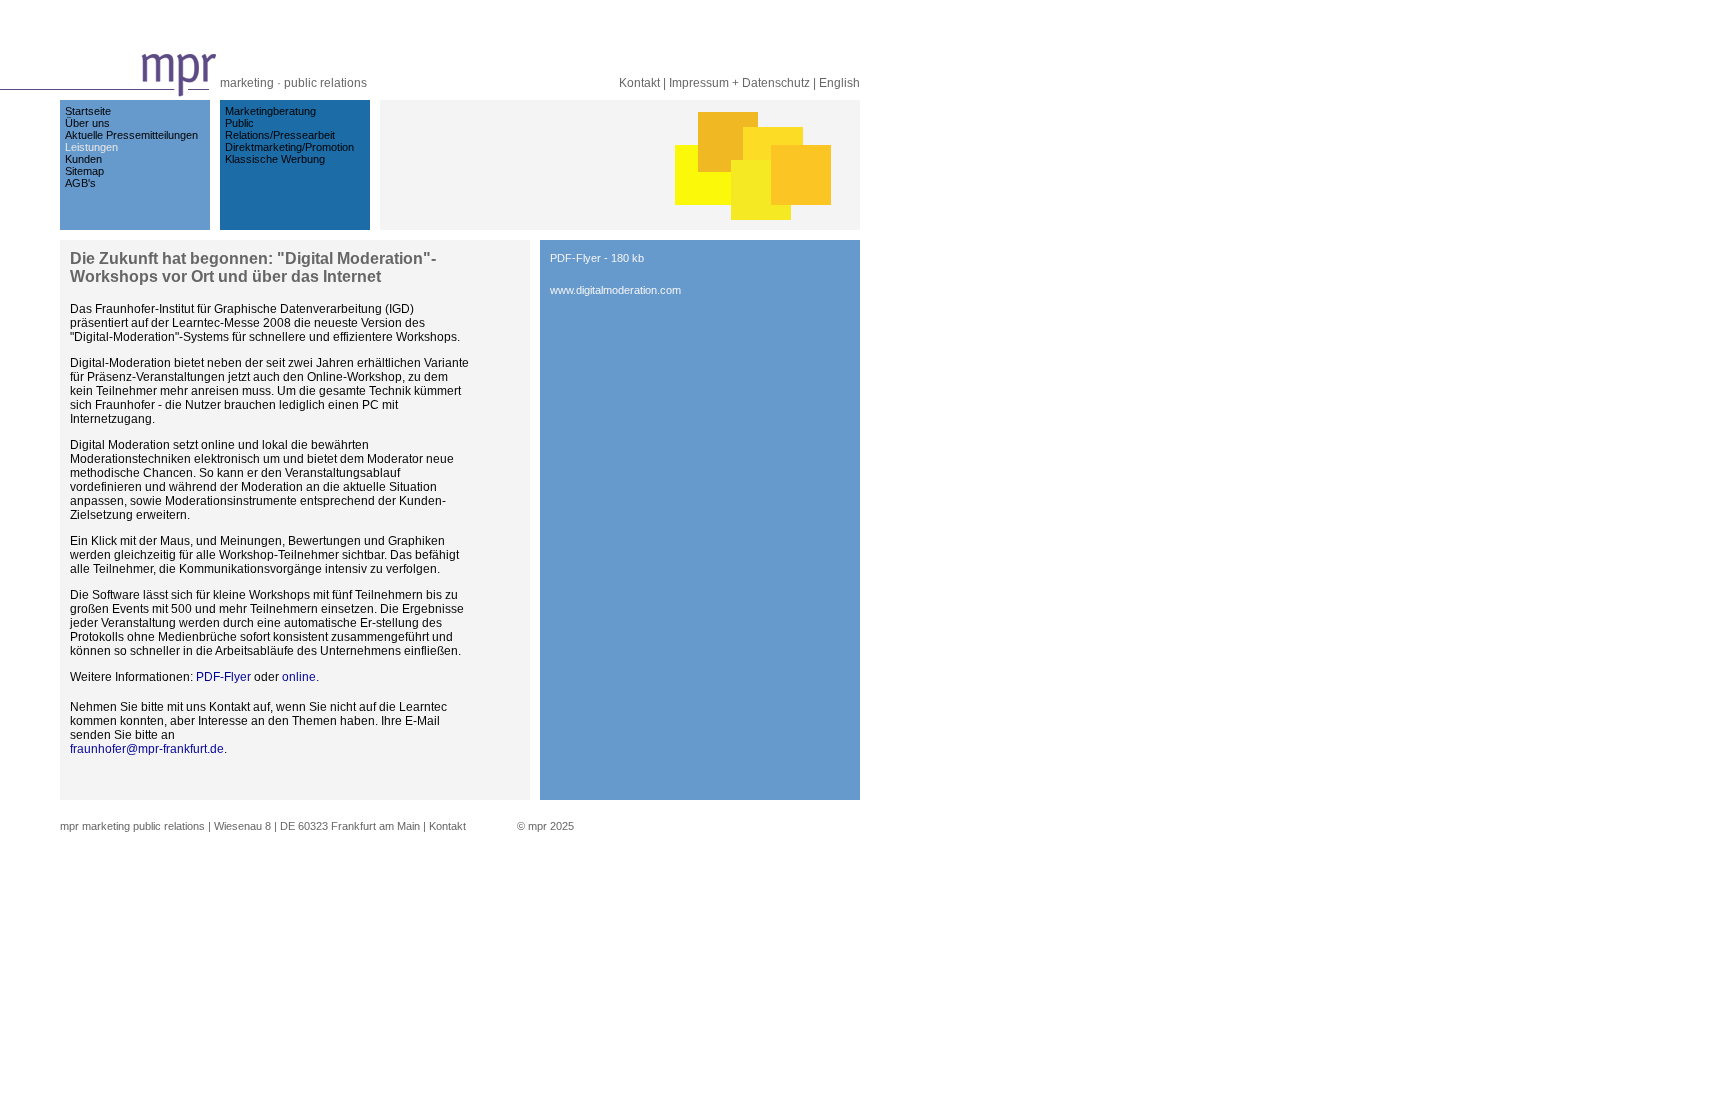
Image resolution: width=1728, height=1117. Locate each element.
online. (300, 677)
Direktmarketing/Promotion (289, 147)
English (839, 83)
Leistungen (91, 147)
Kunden (83, 159)
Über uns (87, 123)
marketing (247, 83)
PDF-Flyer (225, 677)
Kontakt (639, 83)
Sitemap (84, 171)
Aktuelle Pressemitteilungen (131, 135)
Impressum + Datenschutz (739, 83)
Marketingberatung (270, 111)
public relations (325, 83)
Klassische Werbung (275, 159)
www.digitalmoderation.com (615, 290)
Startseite (88, 111)
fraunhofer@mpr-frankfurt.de (147, 749)
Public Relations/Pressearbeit (280, 129)
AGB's (80, 183)
